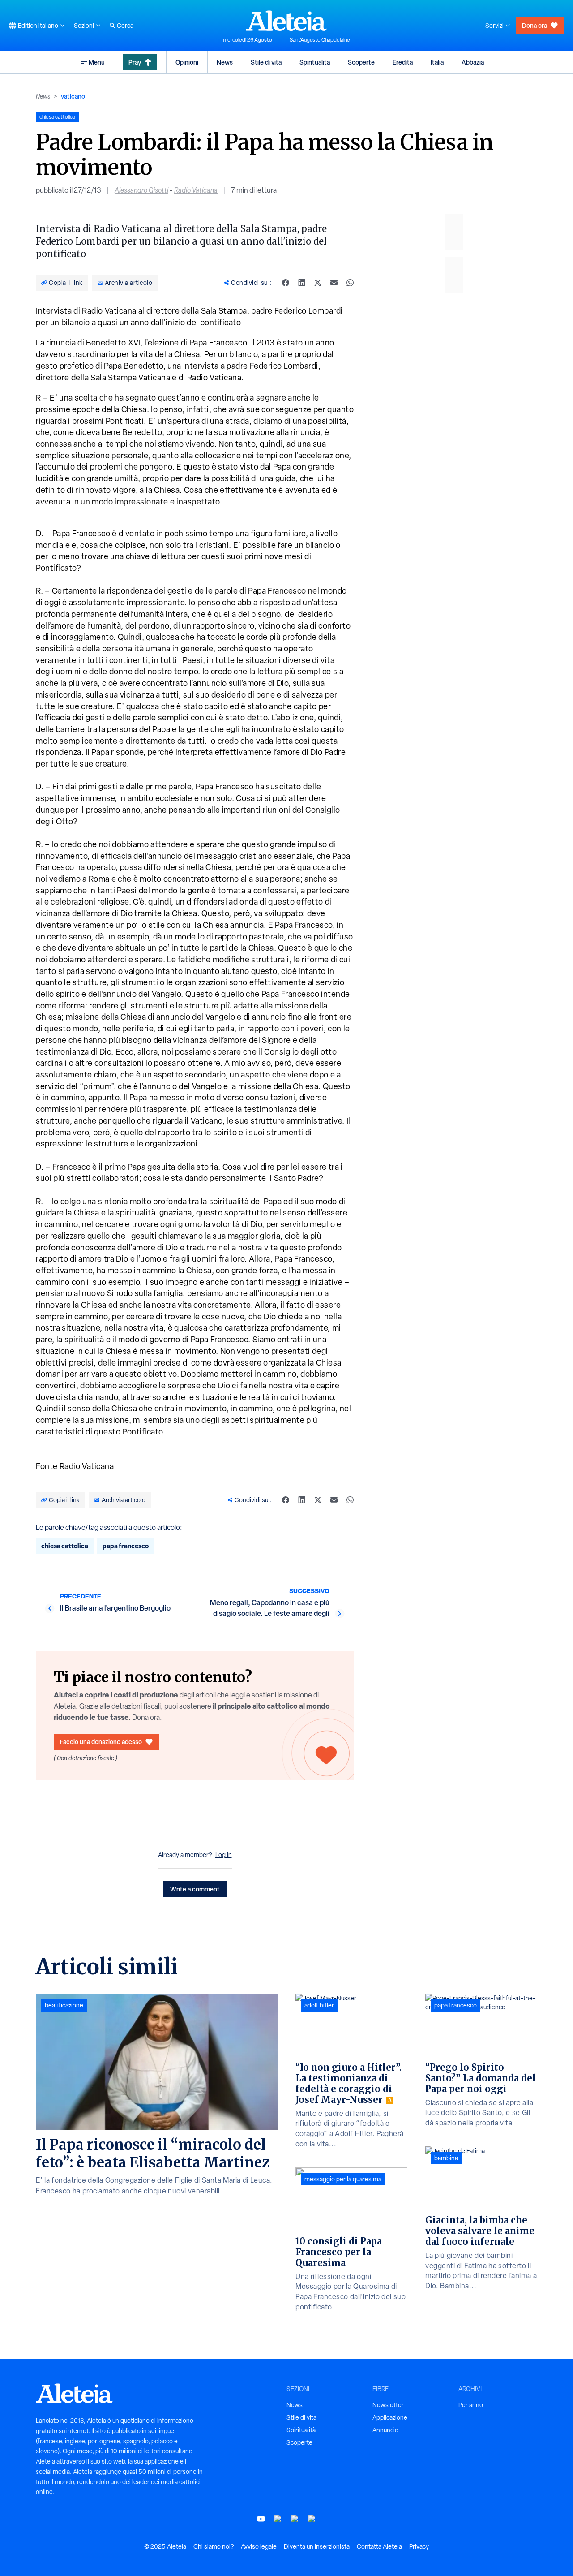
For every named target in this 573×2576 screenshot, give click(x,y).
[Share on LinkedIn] (302, 283)
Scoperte (361, 62)
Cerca (125, 26)
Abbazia (473, 62)
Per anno (471, 2405)
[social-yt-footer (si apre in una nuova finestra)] (261, 2519)
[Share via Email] (334, 283)
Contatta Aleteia (379, 2546)
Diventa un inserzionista (317, 2546)
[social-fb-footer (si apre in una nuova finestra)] (278, 2519)
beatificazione (64, 2005)
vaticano (73, 96)
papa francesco (126, 1546)
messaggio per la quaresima (343, 2179)
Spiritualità (315, 62)
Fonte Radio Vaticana (76, 1466)
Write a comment (195, 1889)
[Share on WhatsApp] (350, 283)
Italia (437, 62)
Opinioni (187, 62)
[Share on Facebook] (286, 283)
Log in (224, 1855)
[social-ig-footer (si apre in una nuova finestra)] (312, 2519)
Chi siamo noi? (214, 2546)
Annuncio (385, 2430)
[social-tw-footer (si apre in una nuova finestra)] (295, 2519)
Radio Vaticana (196, 190)
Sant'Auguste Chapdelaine (320, 40)
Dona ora (535, 25)
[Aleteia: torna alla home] (286, 21)
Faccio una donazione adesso (101, 1742)
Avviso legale (259, 2546)
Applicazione (390, 2417)
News (225, 62)
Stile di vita (266, 62)
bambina (446, 2158)
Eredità (403, 62)
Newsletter (388, 2405)
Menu (97, 62)
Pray (135, 62)
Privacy (419, 2546)
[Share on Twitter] (318, 283)
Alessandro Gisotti (141, 190)
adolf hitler (319, 2005)
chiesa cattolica (65, 1546)
